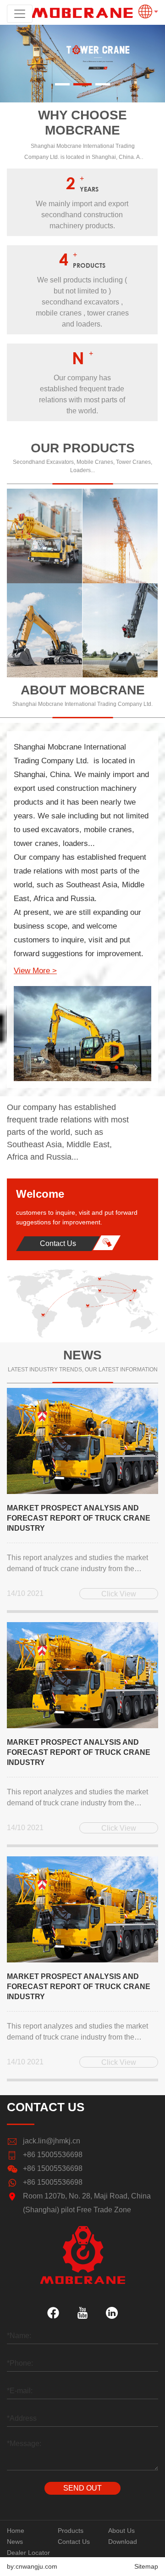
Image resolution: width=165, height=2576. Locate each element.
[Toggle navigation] (20, 14)
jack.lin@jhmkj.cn (52, 2141)
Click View (119, 1594)
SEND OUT (82, 2488)
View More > (35, 971)
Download (123, 2542)
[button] (62, 84)
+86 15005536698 (53, 2155)
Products (71, 2531)
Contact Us (58, 1243)
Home (16, 2531)
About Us (121, 2531)
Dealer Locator (28, 2553)
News (15, 2542)
